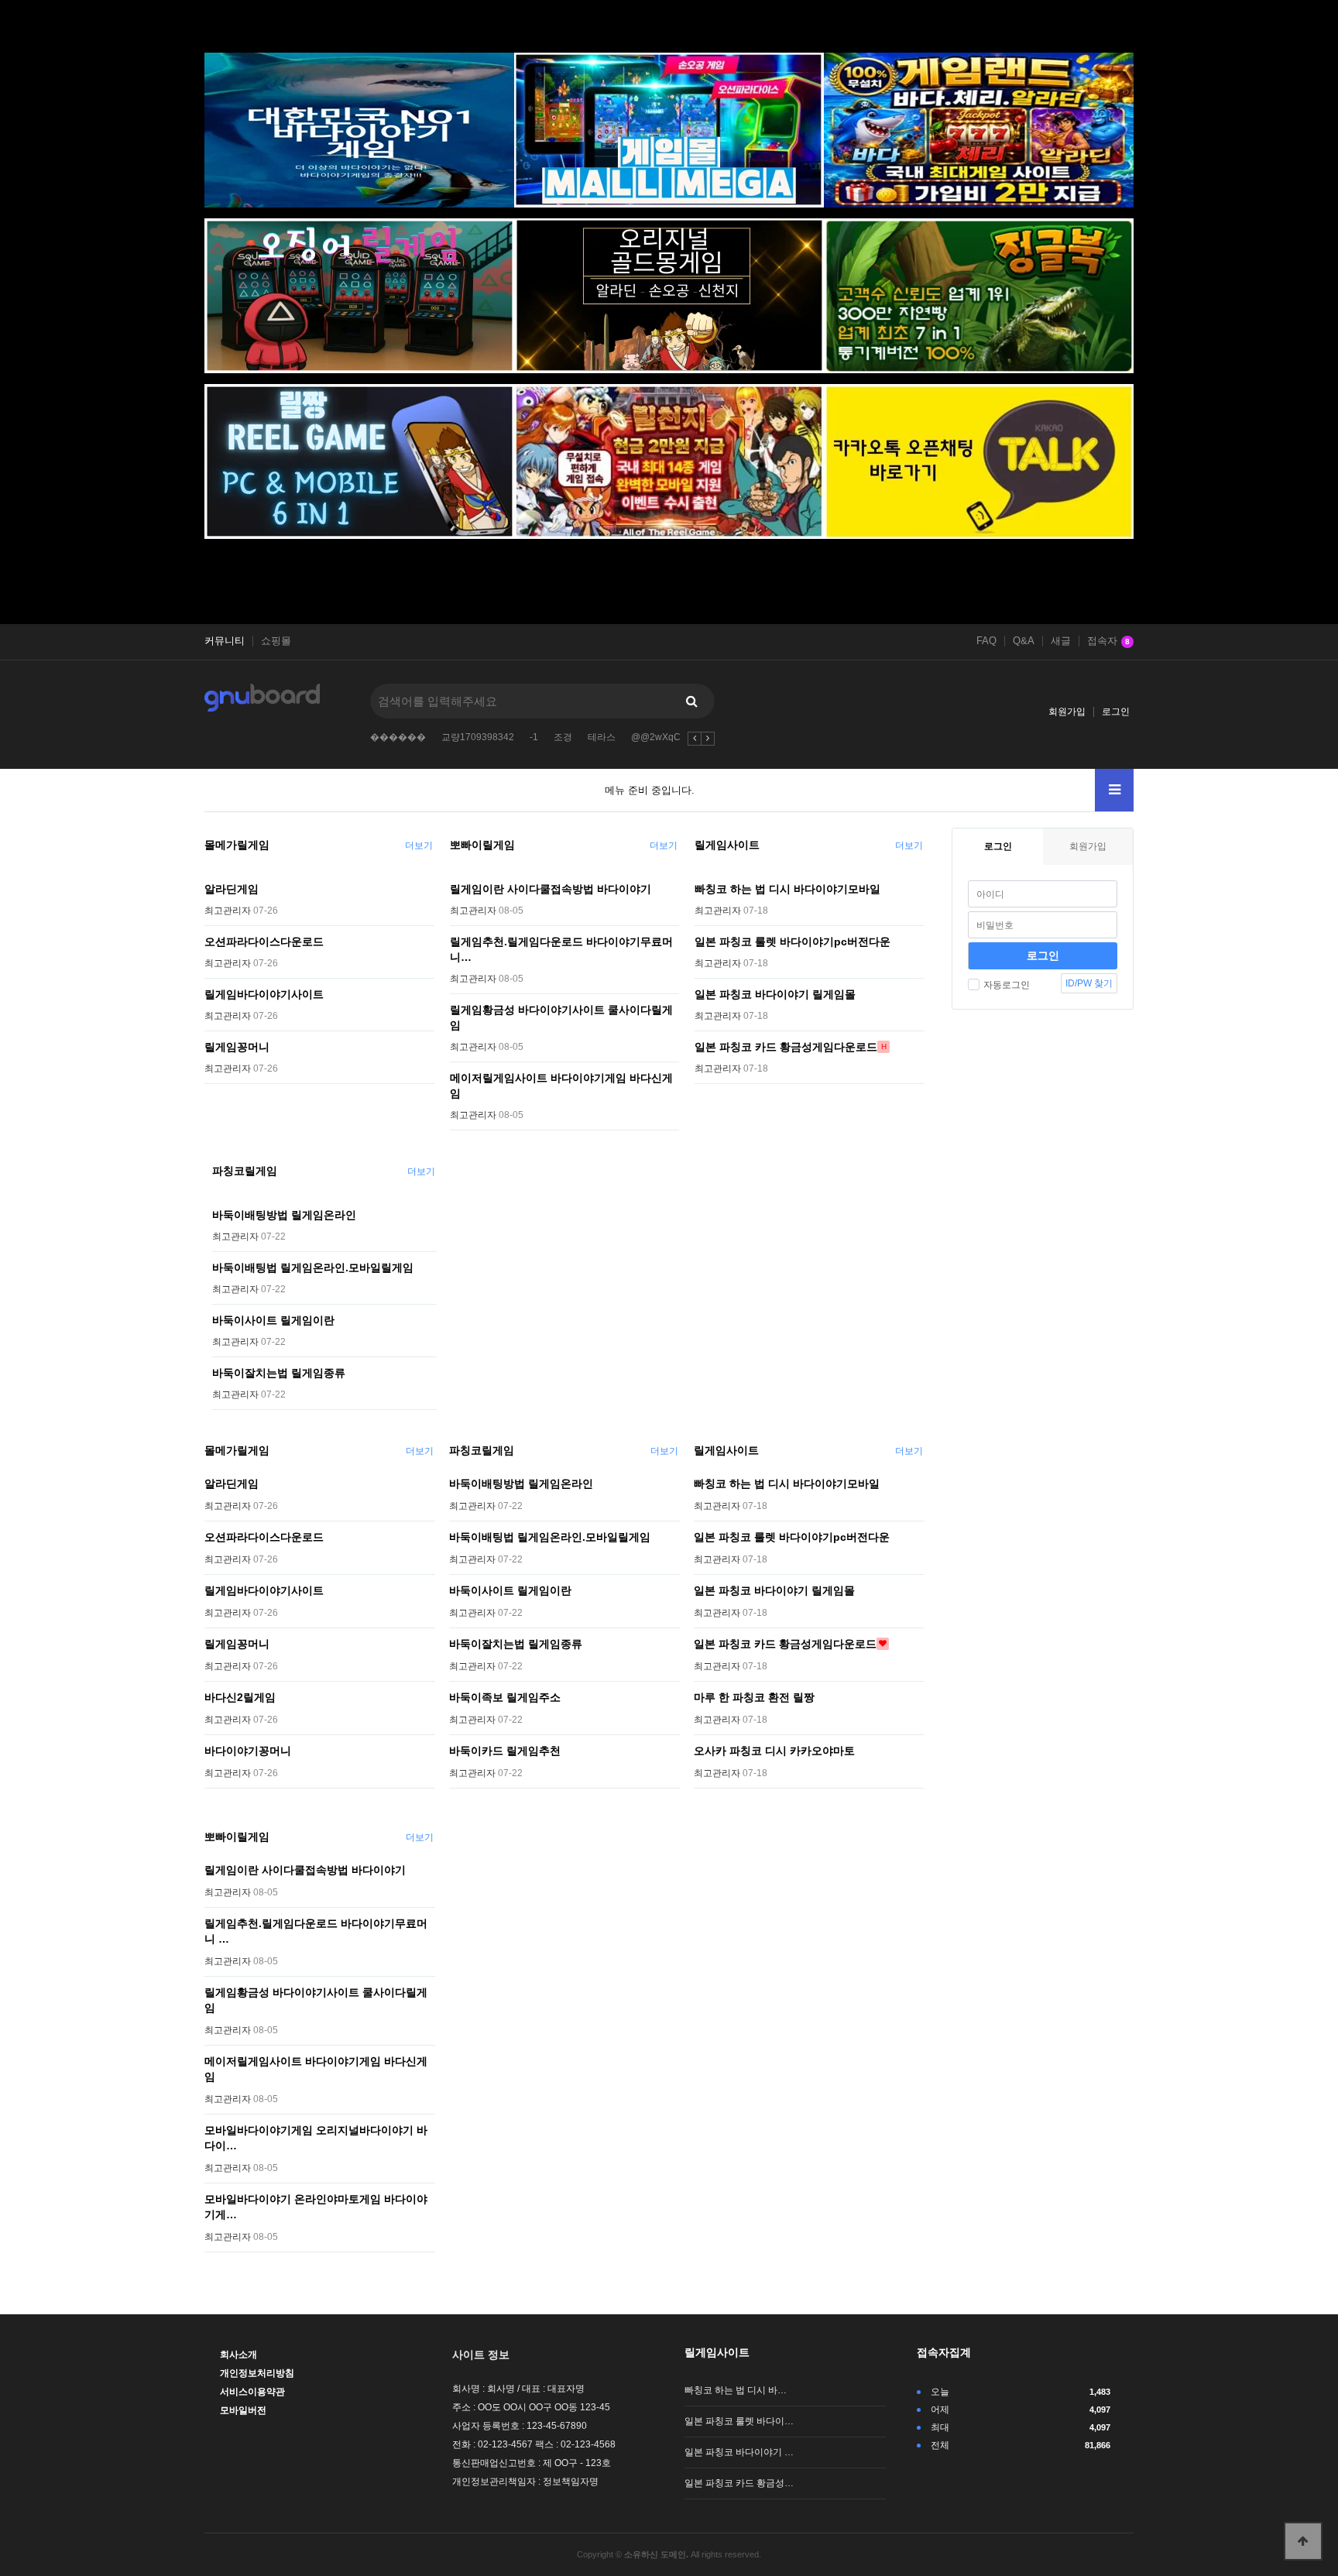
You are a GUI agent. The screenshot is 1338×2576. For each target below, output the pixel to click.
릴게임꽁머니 (237, 1047)
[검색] (691, 701)
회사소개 (238, 2355)
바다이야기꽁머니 (248, 1751)
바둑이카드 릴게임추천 (505, 1751)
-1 (534, 737)
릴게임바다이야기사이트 (264, 994)
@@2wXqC (656, 737)
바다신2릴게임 (240, 1697)
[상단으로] (1303, 2541)
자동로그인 (1007, 985)
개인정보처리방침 (257, 2373)
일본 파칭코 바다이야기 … (739, 2452)
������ (398, 737)
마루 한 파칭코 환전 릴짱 (754, 1697)
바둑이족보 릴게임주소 (505, 1697)
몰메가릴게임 (237, 845)
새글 (1061, 641)
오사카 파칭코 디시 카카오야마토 (774, 1751)
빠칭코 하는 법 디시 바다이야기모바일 (787, 889)
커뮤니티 (225, 641)
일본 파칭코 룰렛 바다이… (739, 2421)
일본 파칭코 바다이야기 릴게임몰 (775, 994)
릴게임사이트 (727, 845)
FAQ (986, 641)
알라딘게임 (232, 889)
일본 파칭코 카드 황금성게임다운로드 (786, 1047)
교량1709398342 (478, 737)
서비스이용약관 (252, 2392)
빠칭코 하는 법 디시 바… (736, 2390)
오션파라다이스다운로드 (264, 942)
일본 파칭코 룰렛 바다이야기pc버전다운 (793, 942)
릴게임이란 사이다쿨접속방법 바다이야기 (551, 889)
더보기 (419, 846)
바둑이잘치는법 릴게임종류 (279, 1373)
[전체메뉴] (1114, 790)
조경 (563, 737)
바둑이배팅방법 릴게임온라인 (284, 1215)
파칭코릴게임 (245, 1171)
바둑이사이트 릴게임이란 (273, 1320)
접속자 (1108, 641)
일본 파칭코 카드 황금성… (739, 2483)
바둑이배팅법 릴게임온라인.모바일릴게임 (313, 1267)
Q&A (1024, 641)
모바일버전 (243, 2410)
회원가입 (1067, 712)
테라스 (602, 737)
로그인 (1116, 712)
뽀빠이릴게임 (482, 845)
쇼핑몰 (276, 641)
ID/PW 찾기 (1089, 983)
